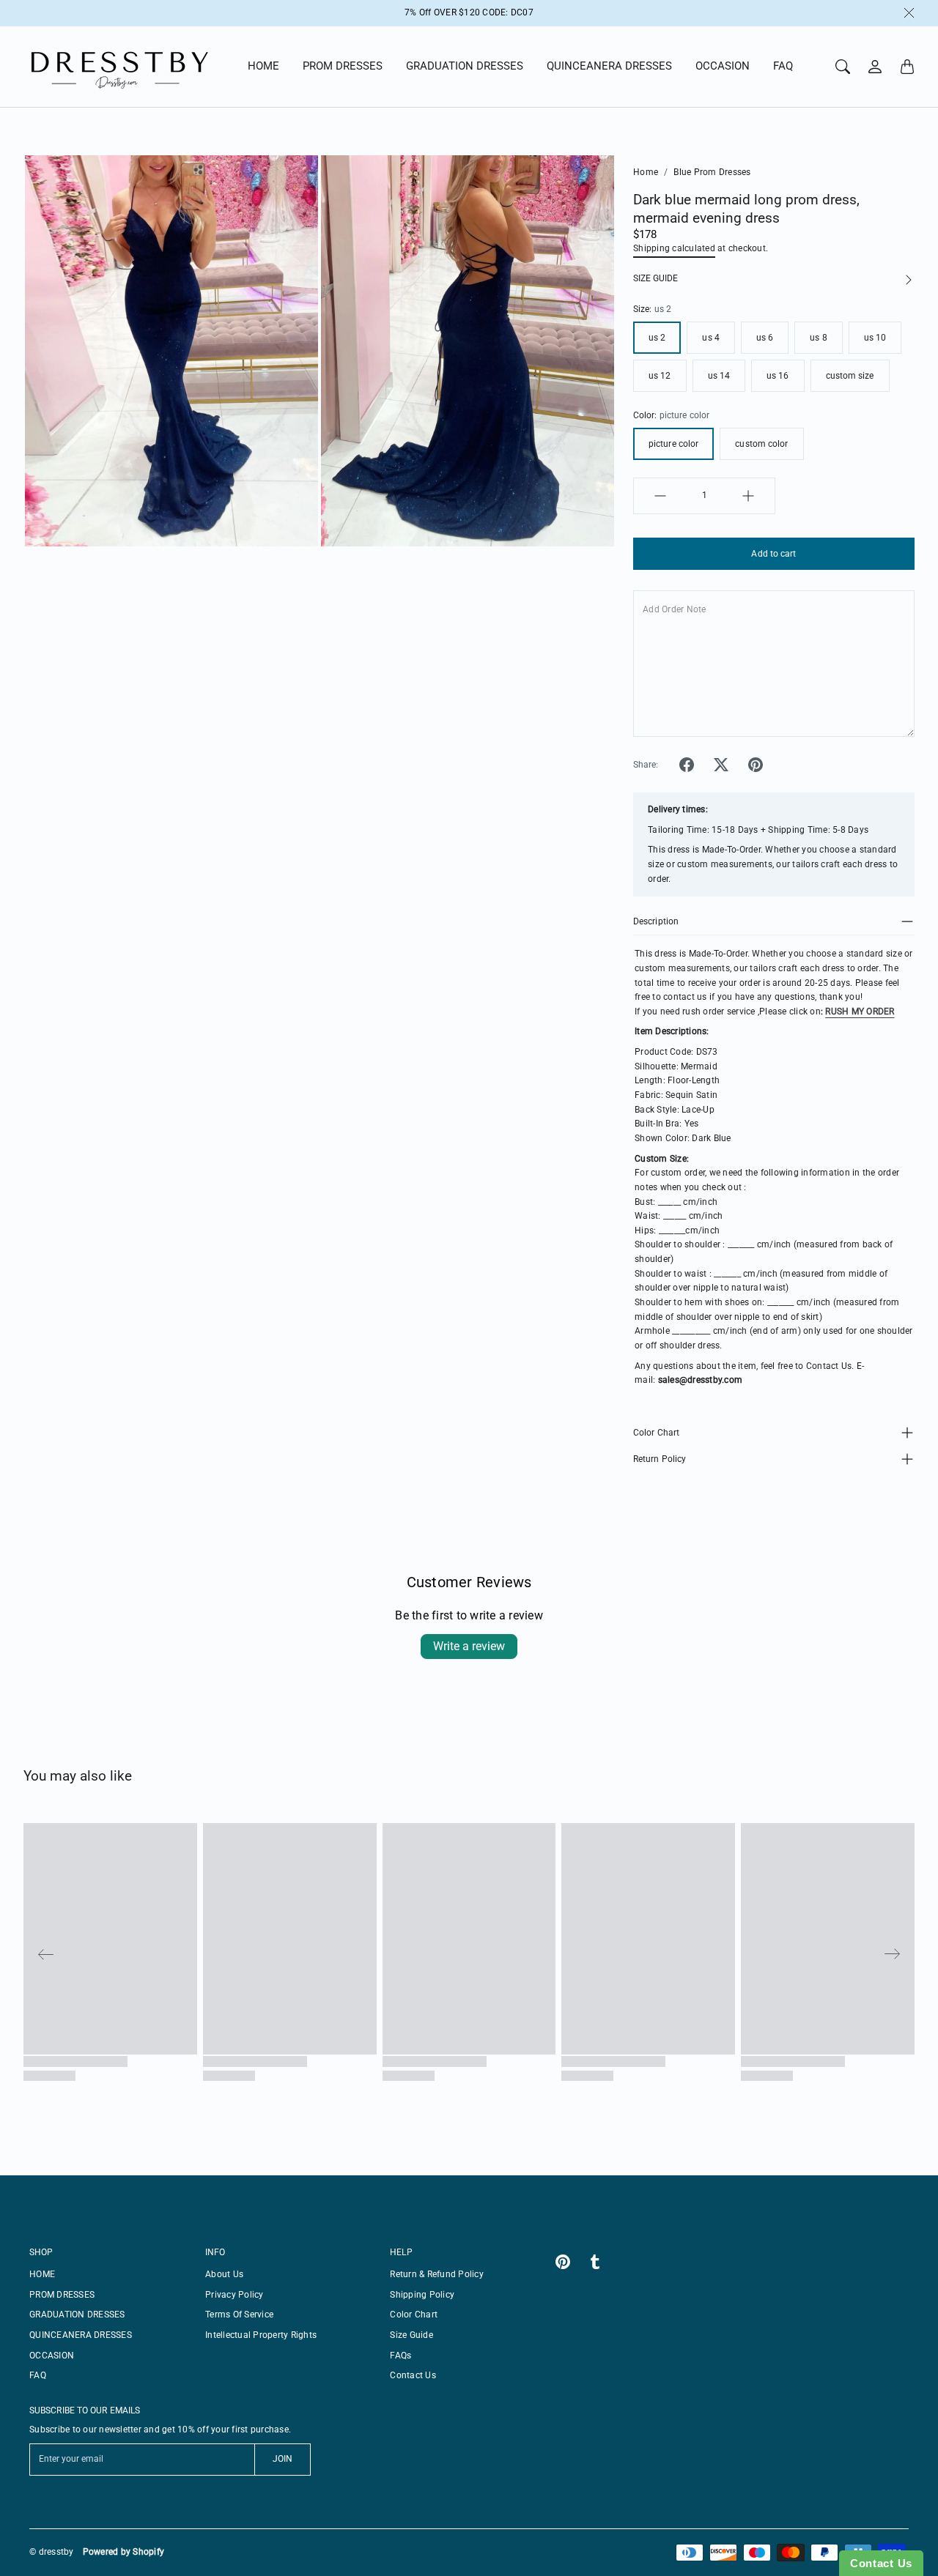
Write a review (469, 1646)
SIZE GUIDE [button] (656, 278)
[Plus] (748, 496)
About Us (224, 2274)
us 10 (875, 338)
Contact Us (413, 2375)
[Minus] (660, 496)
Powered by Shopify (124, 2552)
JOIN (282, 2459)
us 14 (719, 376)
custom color (761, 444)
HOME (263, 66)
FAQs (400, 2356)
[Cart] (907, 67)
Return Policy (660, 1459)
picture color (673, 444)
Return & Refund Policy (437, 2274)
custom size (850, 376)
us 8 (818, 338)
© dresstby (52, 2552)
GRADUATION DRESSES (465, 66)
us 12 (660, 376)
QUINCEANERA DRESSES (609, 66)
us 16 (778, 376)
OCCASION (723, 66)
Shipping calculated (674, 248)
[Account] (875, 67)
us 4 (710, 338)
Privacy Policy (234, 2295)
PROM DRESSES (343, 66)
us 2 (657, 338)
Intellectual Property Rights (261, 2335)
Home (646, 172)
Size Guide (411, 2335)
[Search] (843, 67)
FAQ (783, 66)
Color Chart (656, 1433)
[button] (687, 765)
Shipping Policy (422, 2295)
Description (656, 921)
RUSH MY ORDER (860, 1012)
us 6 (765, 338)
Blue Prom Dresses (712, 172)
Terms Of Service (239, 2315)
